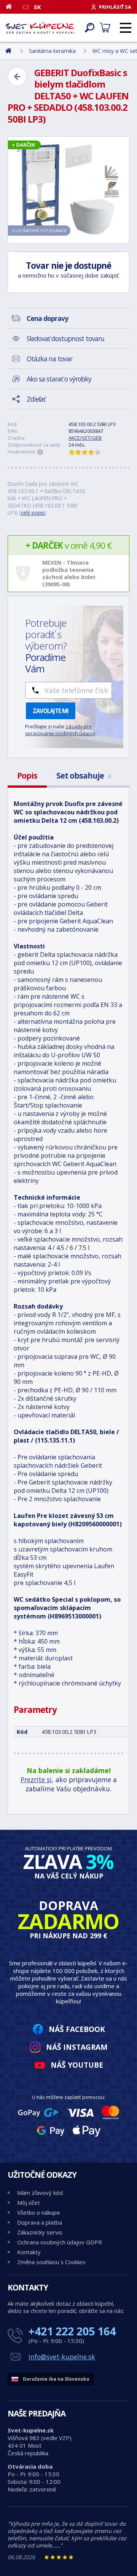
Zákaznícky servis (40, 2232)
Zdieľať (36, 399)
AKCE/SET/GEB (85, 438)
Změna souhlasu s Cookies (51, 2262)
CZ (26, 7)
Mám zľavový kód (40, 2193)
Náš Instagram (77, 2047)
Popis (27, 776)
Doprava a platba (40, 2222)
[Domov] (12, 6)
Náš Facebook (77, 2029)
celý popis (33, 513)
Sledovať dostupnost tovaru (65, 338)
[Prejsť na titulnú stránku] (40, 28)
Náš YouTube (77, 2065)
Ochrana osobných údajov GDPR (60, 2242)
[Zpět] (17, 77)
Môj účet (29, 2203)
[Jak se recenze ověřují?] (40, 452)
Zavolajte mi (51, 711)
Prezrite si (36, 1780)
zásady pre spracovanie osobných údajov (60, 730)
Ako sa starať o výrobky (59, 379)
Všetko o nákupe (39, 2212)
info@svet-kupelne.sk (62, 2357)
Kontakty (29, 2252)
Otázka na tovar (49, 359)
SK (37, 7)
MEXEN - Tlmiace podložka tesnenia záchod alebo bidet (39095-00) (69, 573)
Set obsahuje (83, 776)
